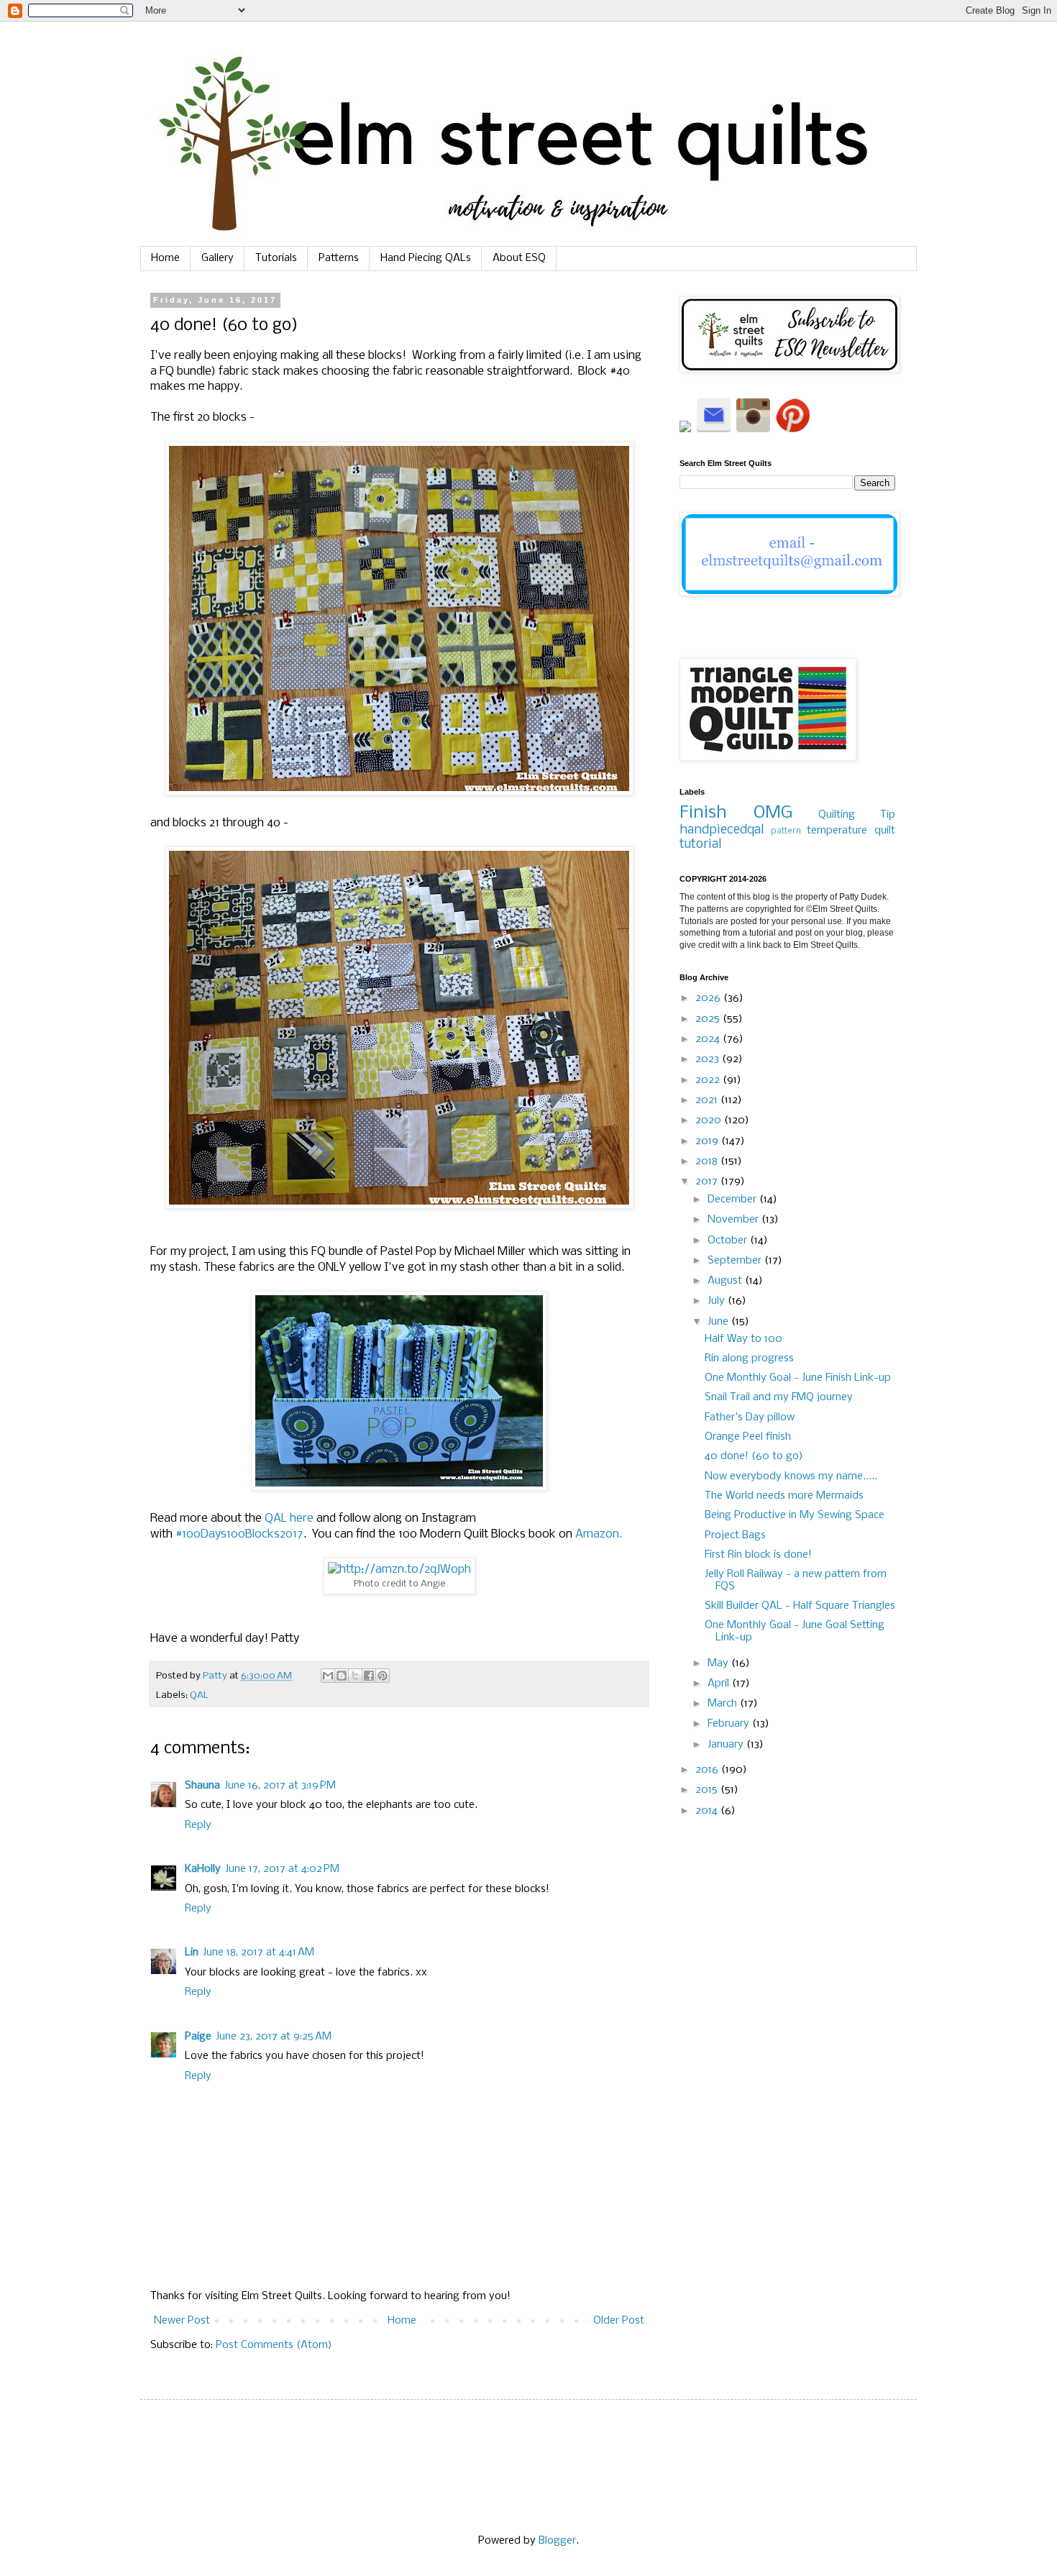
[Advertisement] (787, 2078)
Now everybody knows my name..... (791, 1476)
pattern (786, 831)
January (727, 1745)
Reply (198, 1825)
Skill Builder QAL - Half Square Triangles (800, 1606)
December (733, 1200)
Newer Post (182, 2321)
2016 (708, 1770)
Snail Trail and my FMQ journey (779, 1397)
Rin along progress (749, 1358)
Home (165, 258)
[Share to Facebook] (369, 1676)
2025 (709, 1019)
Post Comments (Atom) (274, 2345)
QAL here (289, 1518)
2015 (708, 1790)
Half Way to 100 (743, 1339)
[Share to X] (355, 1676)
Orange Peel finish (748, 1437)
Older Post (619, 2321)
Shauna (202, 1786)
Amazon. (599, 1534)
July (718, 1301)
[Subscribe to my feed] (687, 429)
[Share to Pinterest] (383, 1676)
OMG (773, 813)
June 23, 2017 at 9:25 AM (274, 2037)
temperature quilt (851, 831)
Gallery (218, 258)
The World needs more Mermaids (784, 1496)
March (724, 1704)
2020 (710, 1120)
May (719, 1663)
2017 (708, 1182)
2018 (708, 1161)
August (726, 1281)
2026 (709, 998)
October (729, 1241)
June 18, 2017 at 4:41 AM (258, 1952)
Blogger (557, 2541)
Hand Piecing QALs (426, 258)
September (736, 1261)
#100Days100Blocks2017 (239, 1534)
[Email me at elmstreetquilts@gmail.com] (714, 429)
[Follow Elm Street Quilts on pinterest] (793, 429)
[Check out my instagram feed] (753, 429)
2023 (709, 1059)
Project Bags (735, 1535)
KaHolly (203, 1869)
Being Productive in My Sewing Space (795, 1515)
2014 (708, 1811)
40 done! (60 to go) (754, 1456)
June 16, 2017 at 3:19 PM (280, 1786)
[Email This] (328, 1676)
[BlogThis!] (342, 1676)
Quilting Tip (857, 815)
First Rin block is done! (758, 1555)
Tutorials (276, 258)
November (735, 1220)
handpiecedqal (722, 830)
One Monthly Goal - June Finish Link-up (798, 1378)
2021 (708, 1100)
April (720, 1684)
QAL (199, 1695)
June (719, 1322)
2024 (709, 1039)
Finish (703, 813)
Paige (198, 2037)
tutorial (700, 845)
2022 (709, 1080)
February (730, 1724)
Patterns (339, 258)
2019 (708, 1141)
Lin (192, 1952)
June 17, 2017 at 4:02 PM (282, 1869)
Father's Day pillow (750, 1417)
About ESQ (519, 258)
